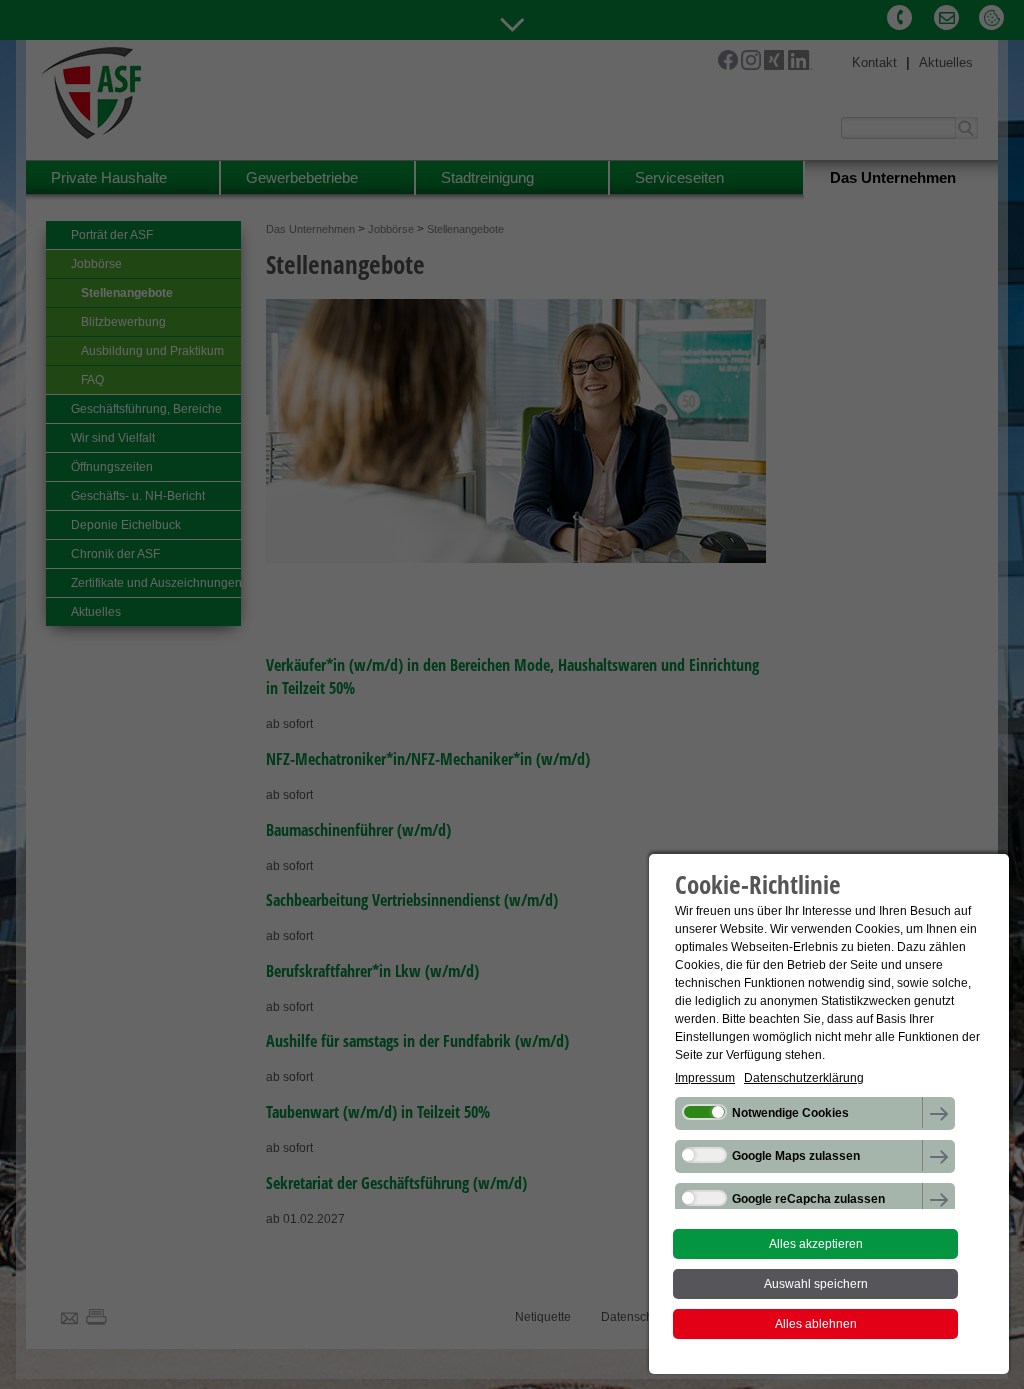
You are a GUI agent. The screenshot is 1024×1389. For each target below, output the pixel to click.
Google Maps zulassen (796, 1156)
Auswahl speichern (816, 1284)
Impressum (705, 1078)
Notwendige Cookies (790, 1113)
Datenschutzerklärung (804, 1078)
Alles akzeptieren (816, 1244)
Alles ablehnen (816, 1324)
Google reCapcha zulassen (808, 1199)
